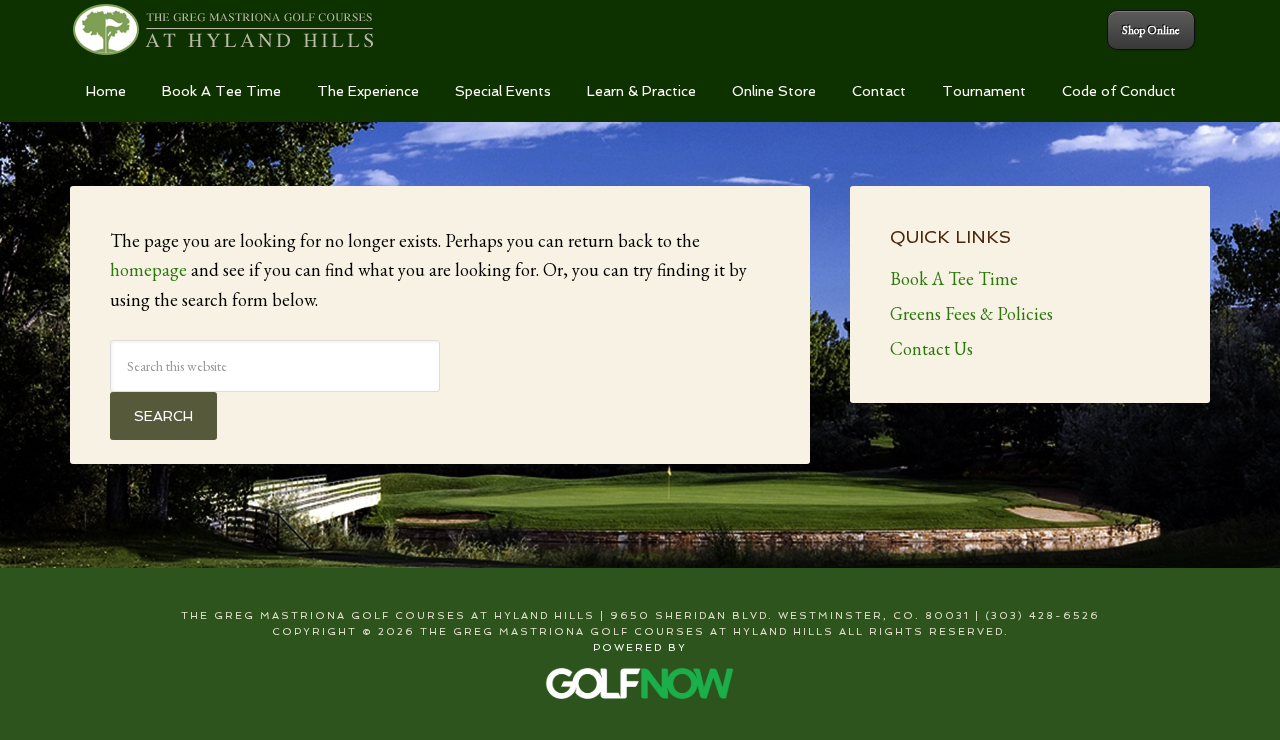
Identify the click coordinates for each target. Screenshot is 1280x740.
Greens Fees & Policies (971, 313)
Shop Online (1151, 30)
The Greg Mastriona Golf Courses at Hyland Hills (224, 30)
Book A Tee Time (954, 278)
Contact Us (931, 348)
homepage (148, 269)
